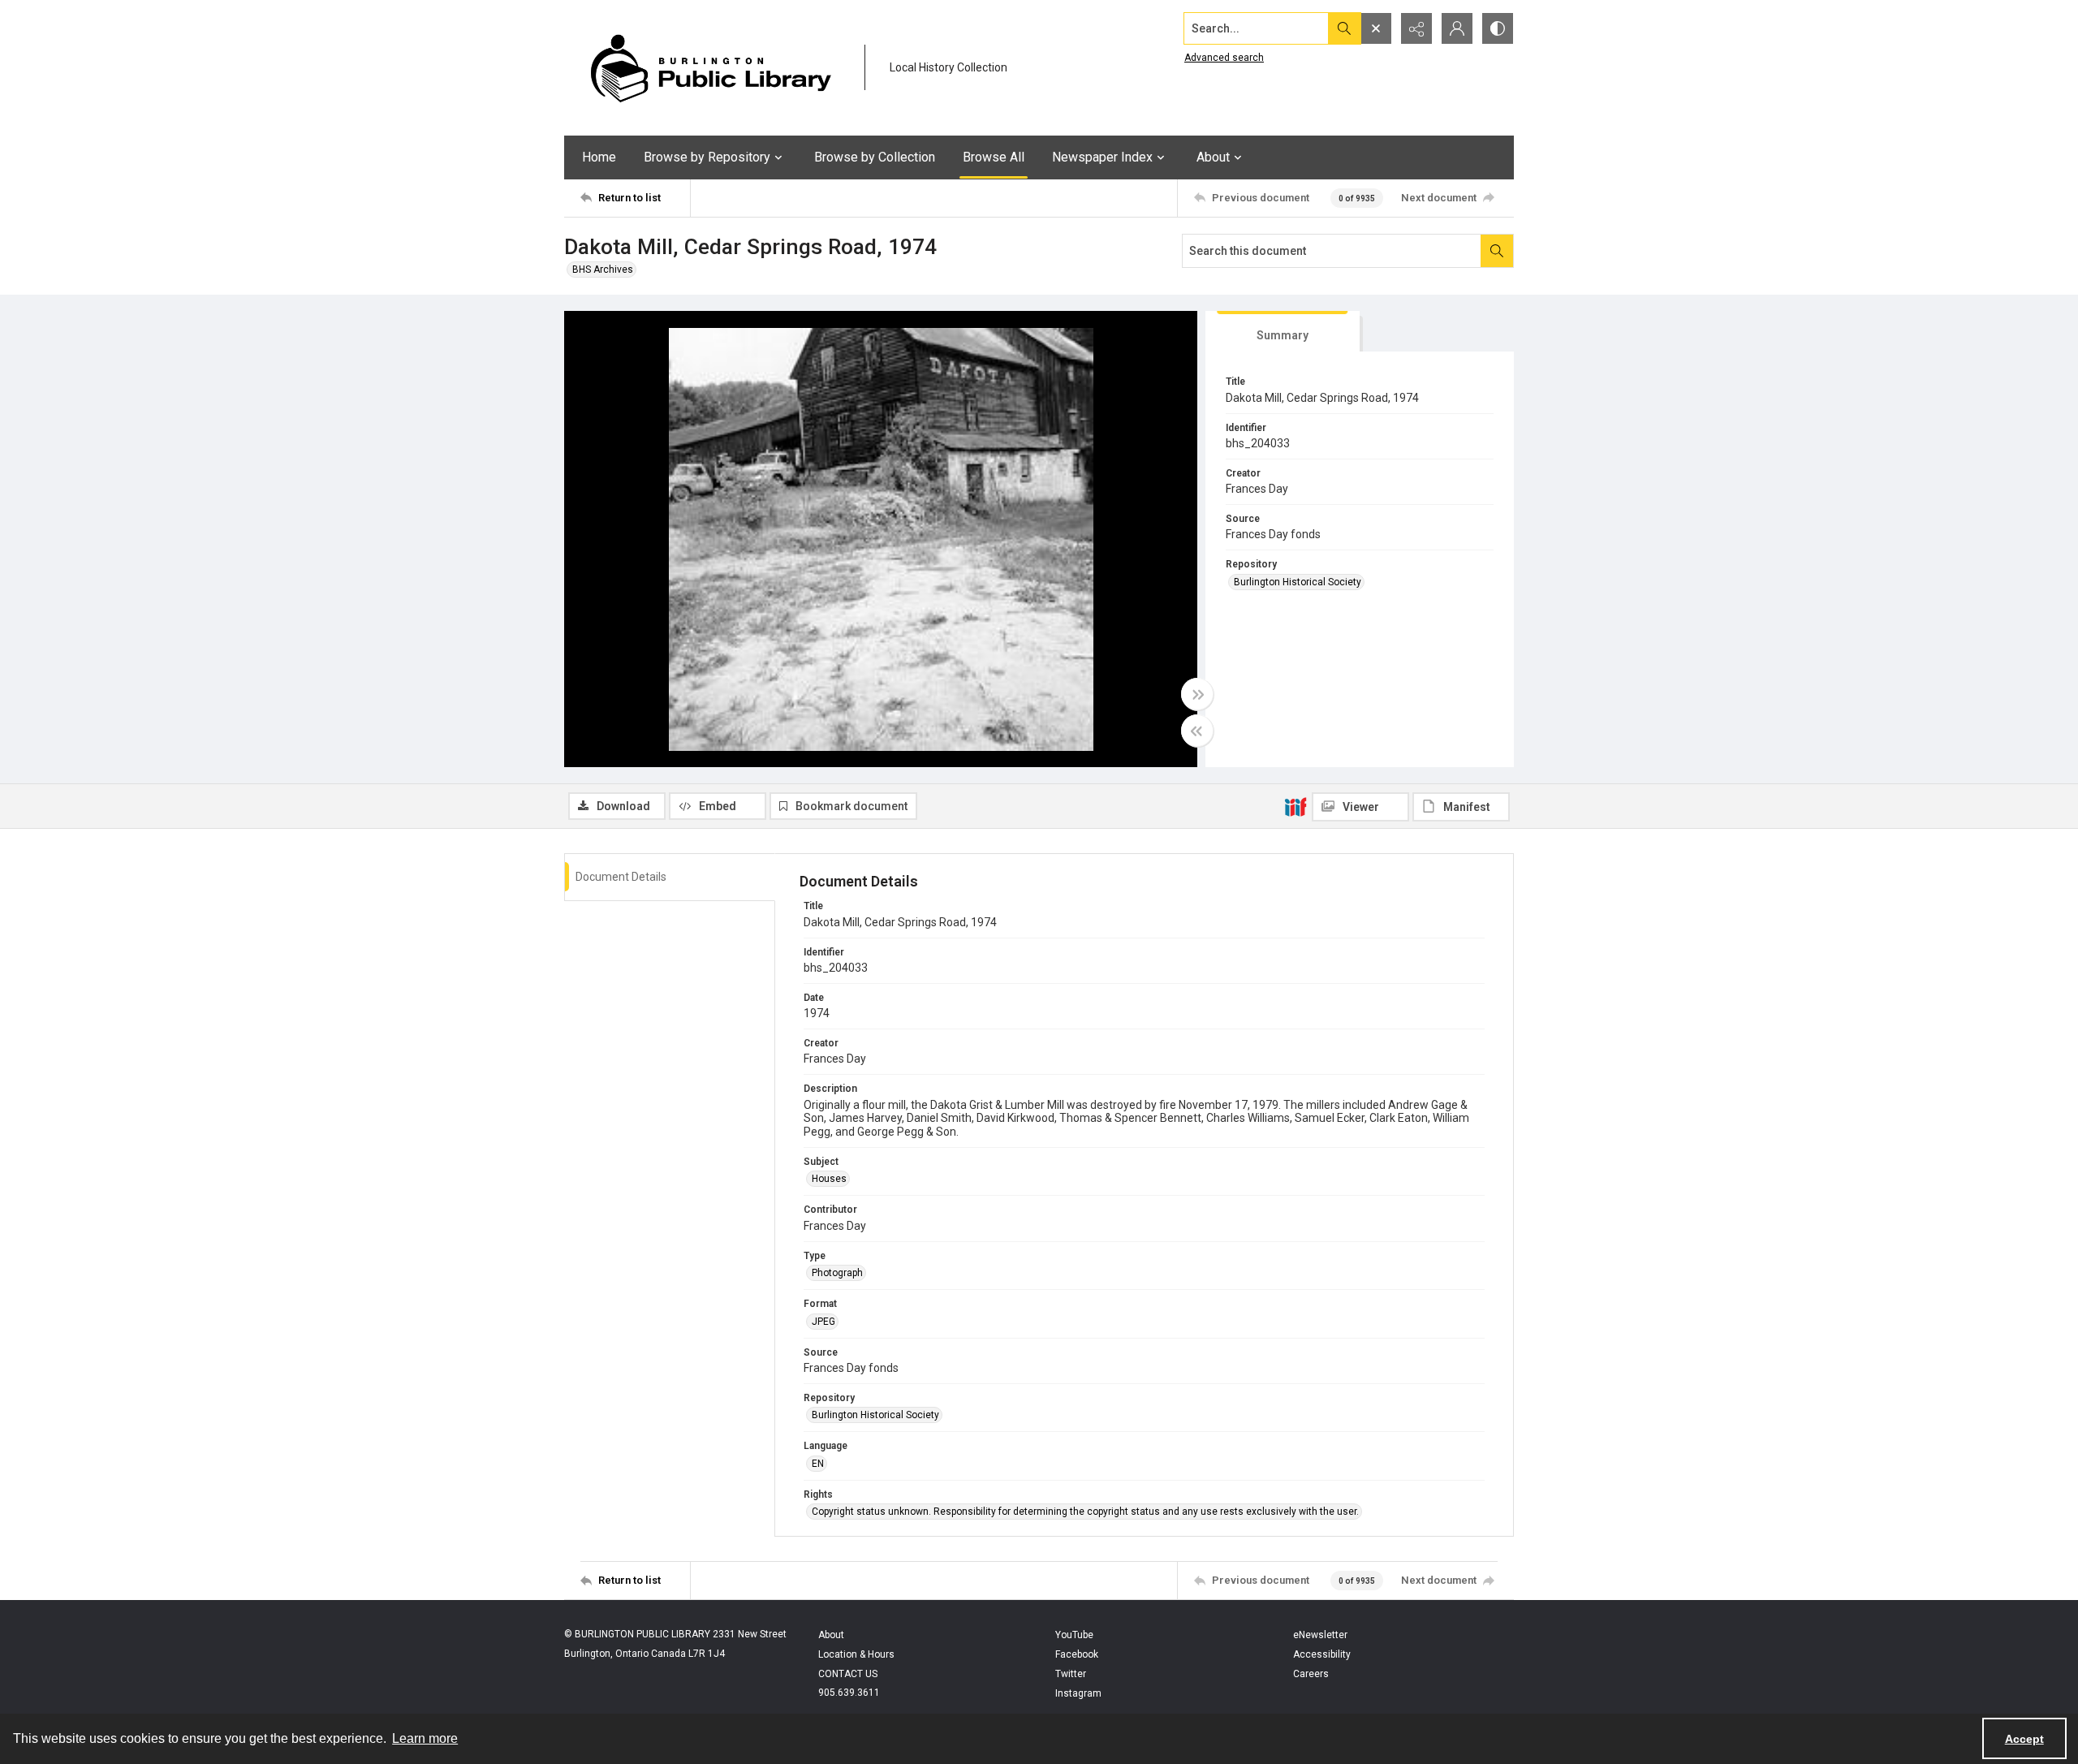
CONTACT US (848, 1674)
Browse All (994, 157)
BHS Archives (603, 270)
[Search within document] (1497, 251)
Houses (829, 1179)
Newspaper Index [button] (1102, 157)
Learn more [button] (425, 1738)
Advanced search (1224, 58)
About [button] (1213, 157)
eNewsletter (1320, 1635)
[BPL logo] (710, 68)
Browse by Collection (875, 157)
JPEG (823, 1322)
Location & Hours (856, 1654)
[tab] (1283, 332)
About (831, 1635)
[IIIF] (1296, 806)
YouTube (1074, 1635)
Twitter (1071, 1674)
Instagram (1078, 1693)
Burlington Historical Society (1298, 582)
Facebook (1077, 1654)
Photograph (837, 1273)
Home (599, 157)
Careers (1311, 1674)
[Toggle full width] (1197, 694)
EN (818, 1464)
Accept (2024, 1739)
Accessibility (1322, 1654)
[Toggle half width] (1197, 731)
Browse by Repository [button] (707, 157)
